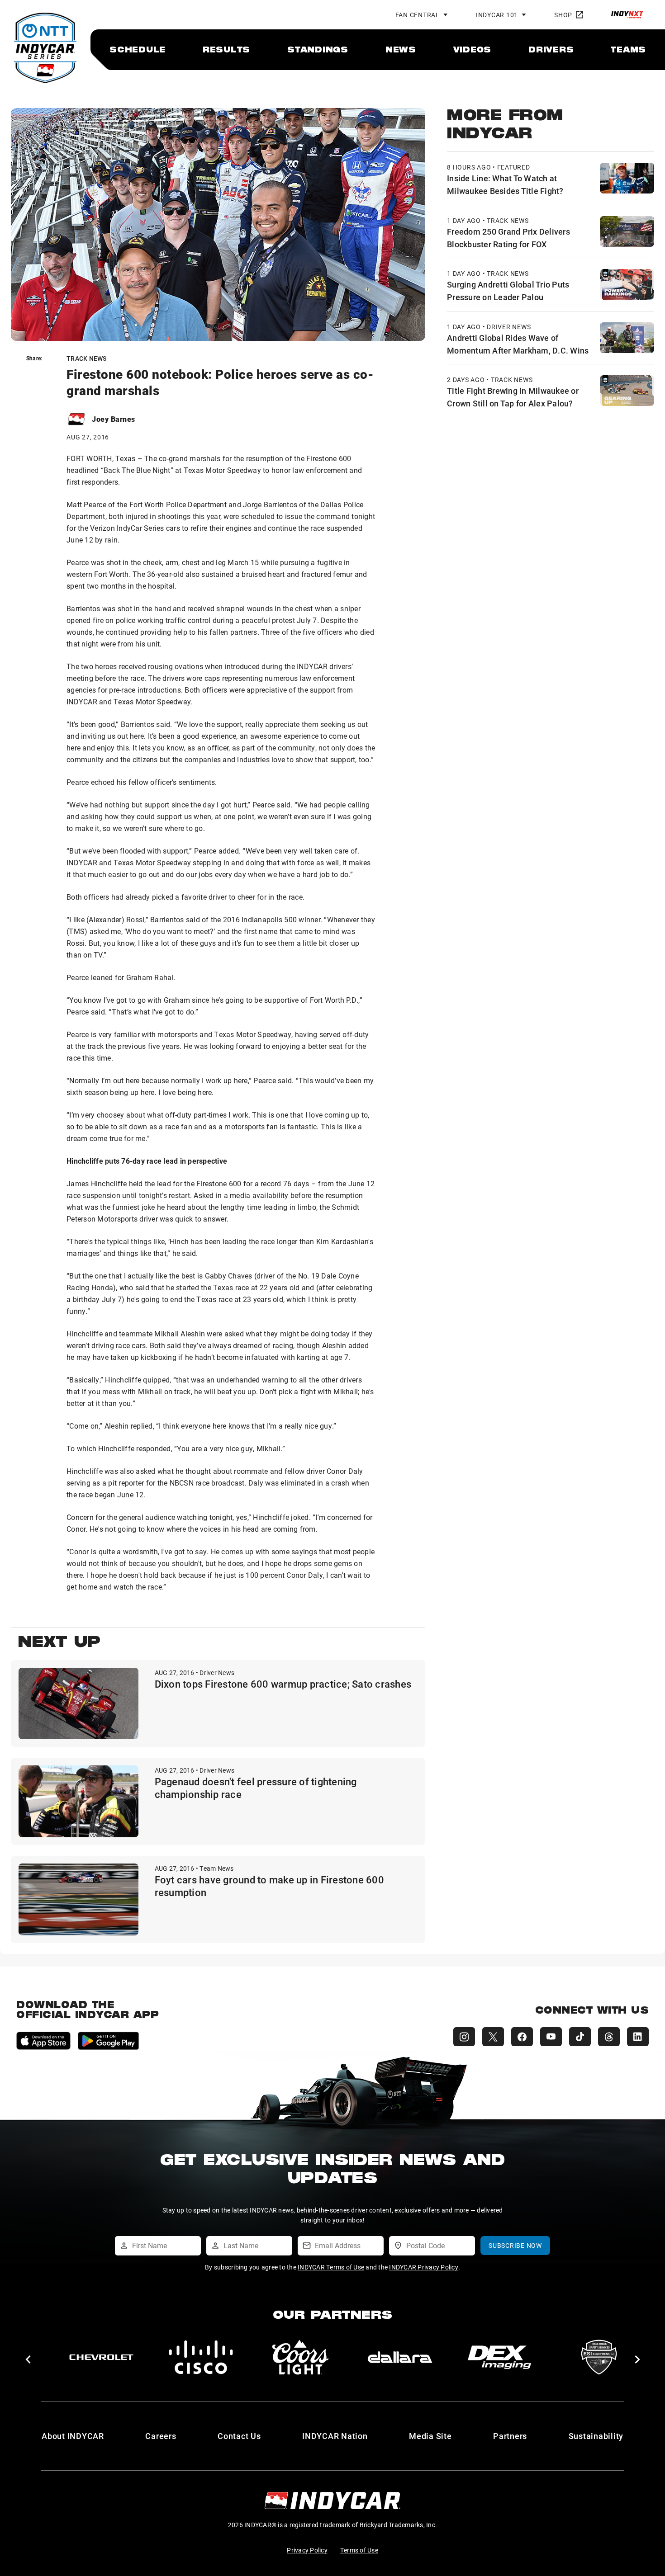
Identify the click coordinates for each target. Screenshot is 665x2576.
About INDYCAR (73, 2436)
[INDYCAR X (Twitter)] (493, 2037)
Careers (161, 2436)
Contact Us (239, 2436)
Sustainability (596, 2436)
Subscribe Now (515, 2245)
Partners (510, 2436)
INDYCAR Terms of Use (331, 2267)
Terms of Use (359, 2550)
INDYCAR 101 (497, 15)
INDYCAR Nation (335, 2436)
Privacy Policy (307, 2550)
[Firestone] (499, 2357)
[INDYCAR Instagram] (464, 2037)
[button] (28, 2359)
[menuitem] (138, 49)
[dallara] (101, 2357)
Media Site (430, 2436)
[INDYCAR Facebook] (522, 2037)
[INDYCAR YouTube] (551, 2037)
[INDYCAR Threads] (609, 2037)
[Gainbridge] (599, 2357)
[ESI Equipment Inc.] (300, 2357)
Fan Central (418, 15)
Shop (563, 15)
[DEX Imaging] (201, 2357)
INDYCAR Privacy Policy (424, 2267)
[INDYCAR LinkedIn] (638, 2037)
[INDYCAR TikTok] (580, 2037)
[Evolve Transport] (400, 2357)
